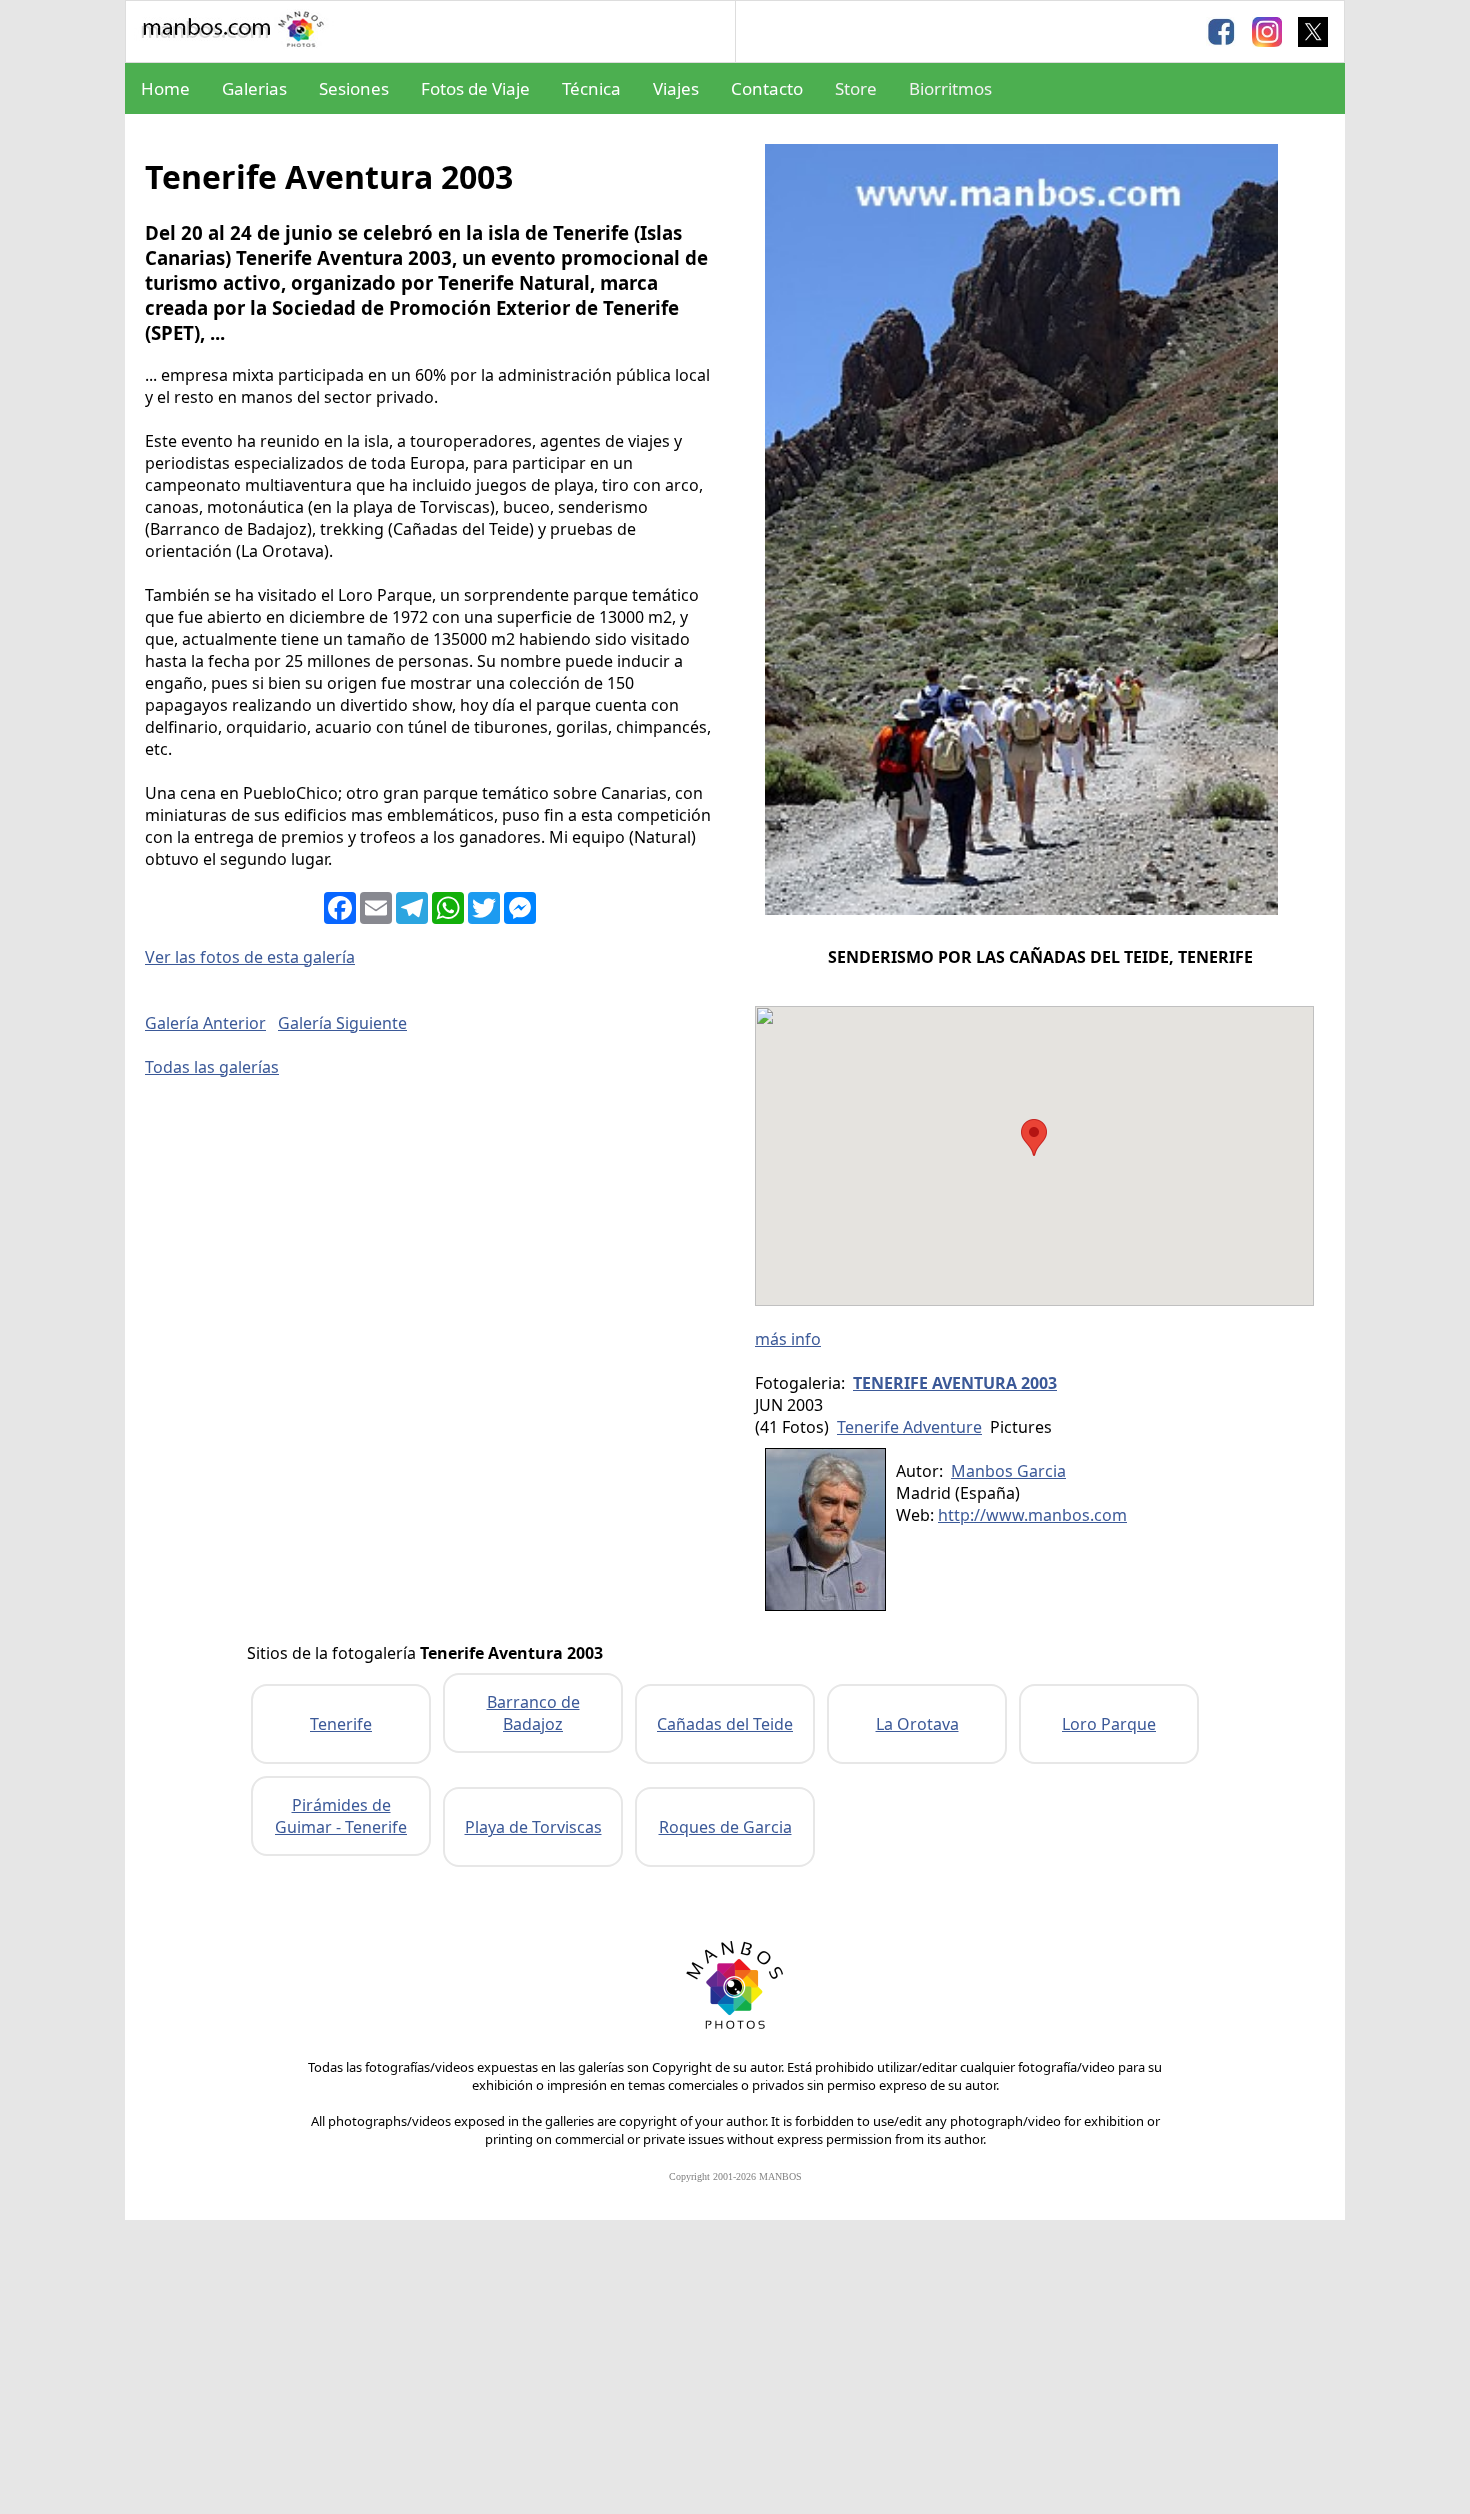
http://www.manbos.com (1032, 1515)
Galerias (254, 88)
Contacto (767, 88)
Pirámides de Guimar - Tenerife (341, 1816)
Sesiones (354, 88)
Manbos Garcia (1008, 1471)
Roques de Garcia (725, 1827)
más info (788, 1339)
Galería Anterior (205, 1023)
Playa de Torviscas (533, 1827)
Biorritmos (950, 88)
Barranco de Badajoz (533, 1713)
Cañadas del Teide (725, 1724)
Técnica (591, 88)
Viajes (676, 88)
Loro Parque (1109, 1724)
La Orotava (917, 1724)
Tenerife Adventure (909, 1427)
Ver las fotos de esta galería (250, 957)
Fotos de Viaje (475, 88)
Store (856, 88)
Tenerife (341, 1724)
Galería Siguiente (342, 1023)
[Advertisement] (735, 2370)
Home (165, 88)
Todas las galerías (212, 1067)
